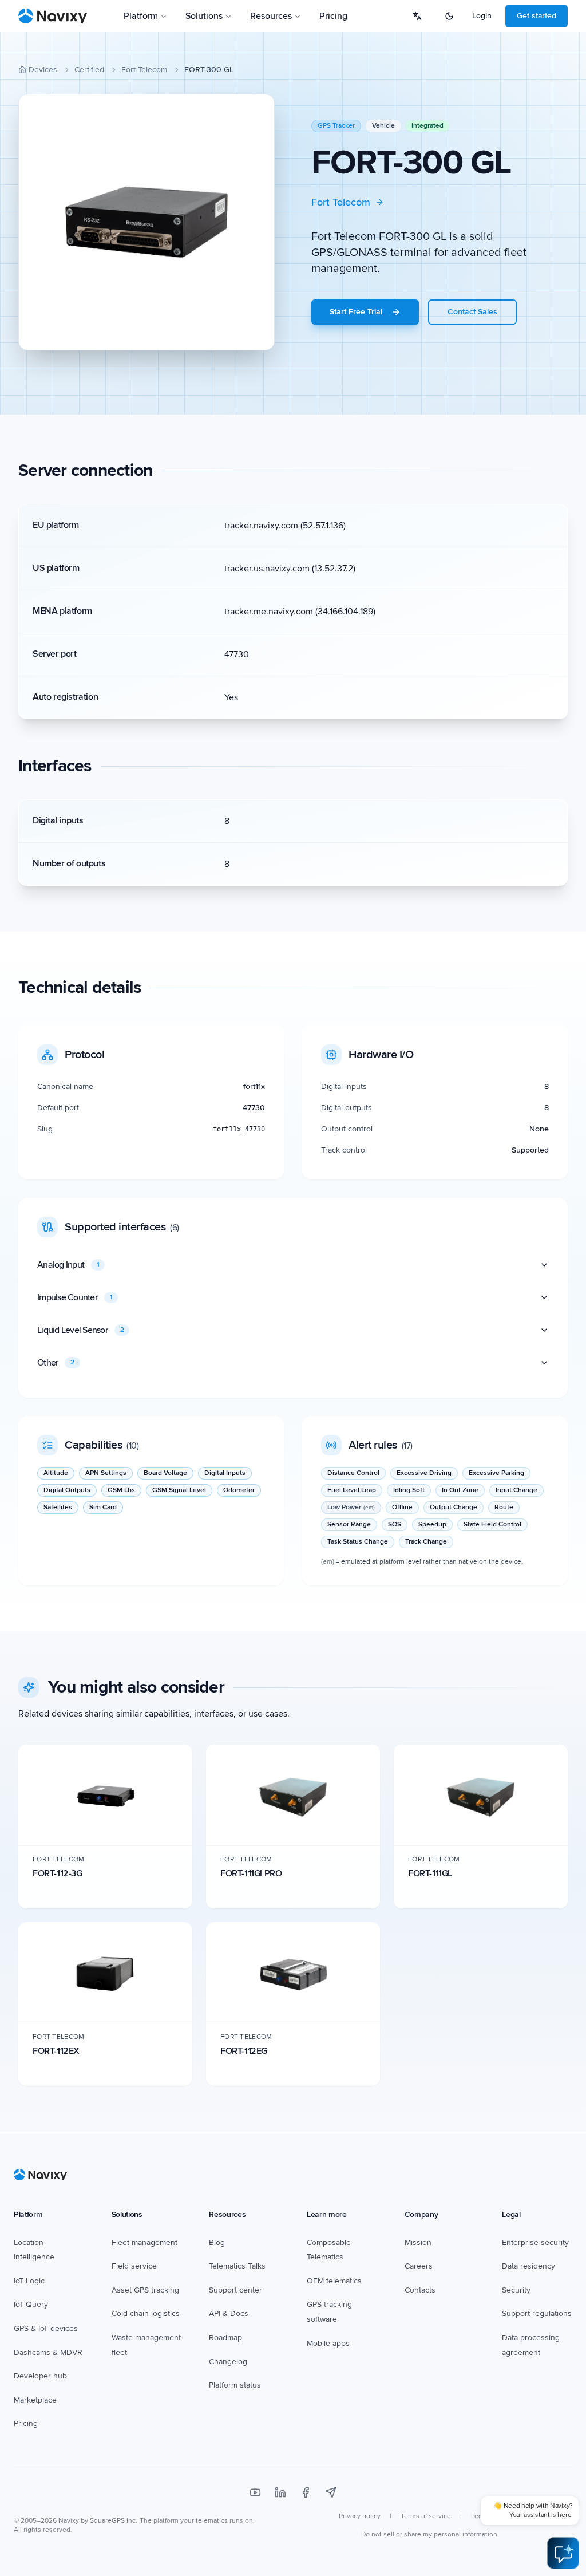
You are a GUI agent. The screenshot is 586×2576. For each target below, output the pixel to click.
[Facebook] (306, 2492)
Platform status (235, 2385)
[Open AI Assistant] (563, 2553)
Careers (419, 2266)
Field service (134, 2266)
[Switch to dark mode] (449, 16)
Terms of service (426, 2516)
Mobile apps (328, 2343)
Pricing (333, 16)
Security (516, 2290)
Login (482, 16)
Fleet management (144, 2242)
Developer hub (40, 2376)
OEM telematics (334, 2281)
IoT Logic (29, 2281)
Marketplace (35, 2400)
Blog (217, 2242)
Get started (536, 16)
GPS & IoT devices (46, 2328)
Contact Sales (472, 312)
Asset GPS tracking (145, 2290)
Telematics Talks (237, 2266)
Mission (418, 2242)
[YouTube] (255, 2492)
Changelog (228, 2362)
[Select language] (417, 16)
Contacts (420, 2290)
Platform (141, 16)
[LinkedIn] (280, 2492)
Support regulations (537, 2313)
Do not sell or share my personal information (429, 2534)
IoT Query (31, 2304)
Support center (235, 2290)
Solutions (204, 16)
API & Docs (229, 2313)
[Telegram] (331, 2492)
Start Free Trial (356, 312)
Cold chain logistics (146, 2313)
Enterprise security (535, 2242)
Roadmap (225, 2338)
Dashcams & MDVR (48, 2352)
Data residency (528, 2266)
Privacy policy (360, 2516)
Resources (271, 16)
